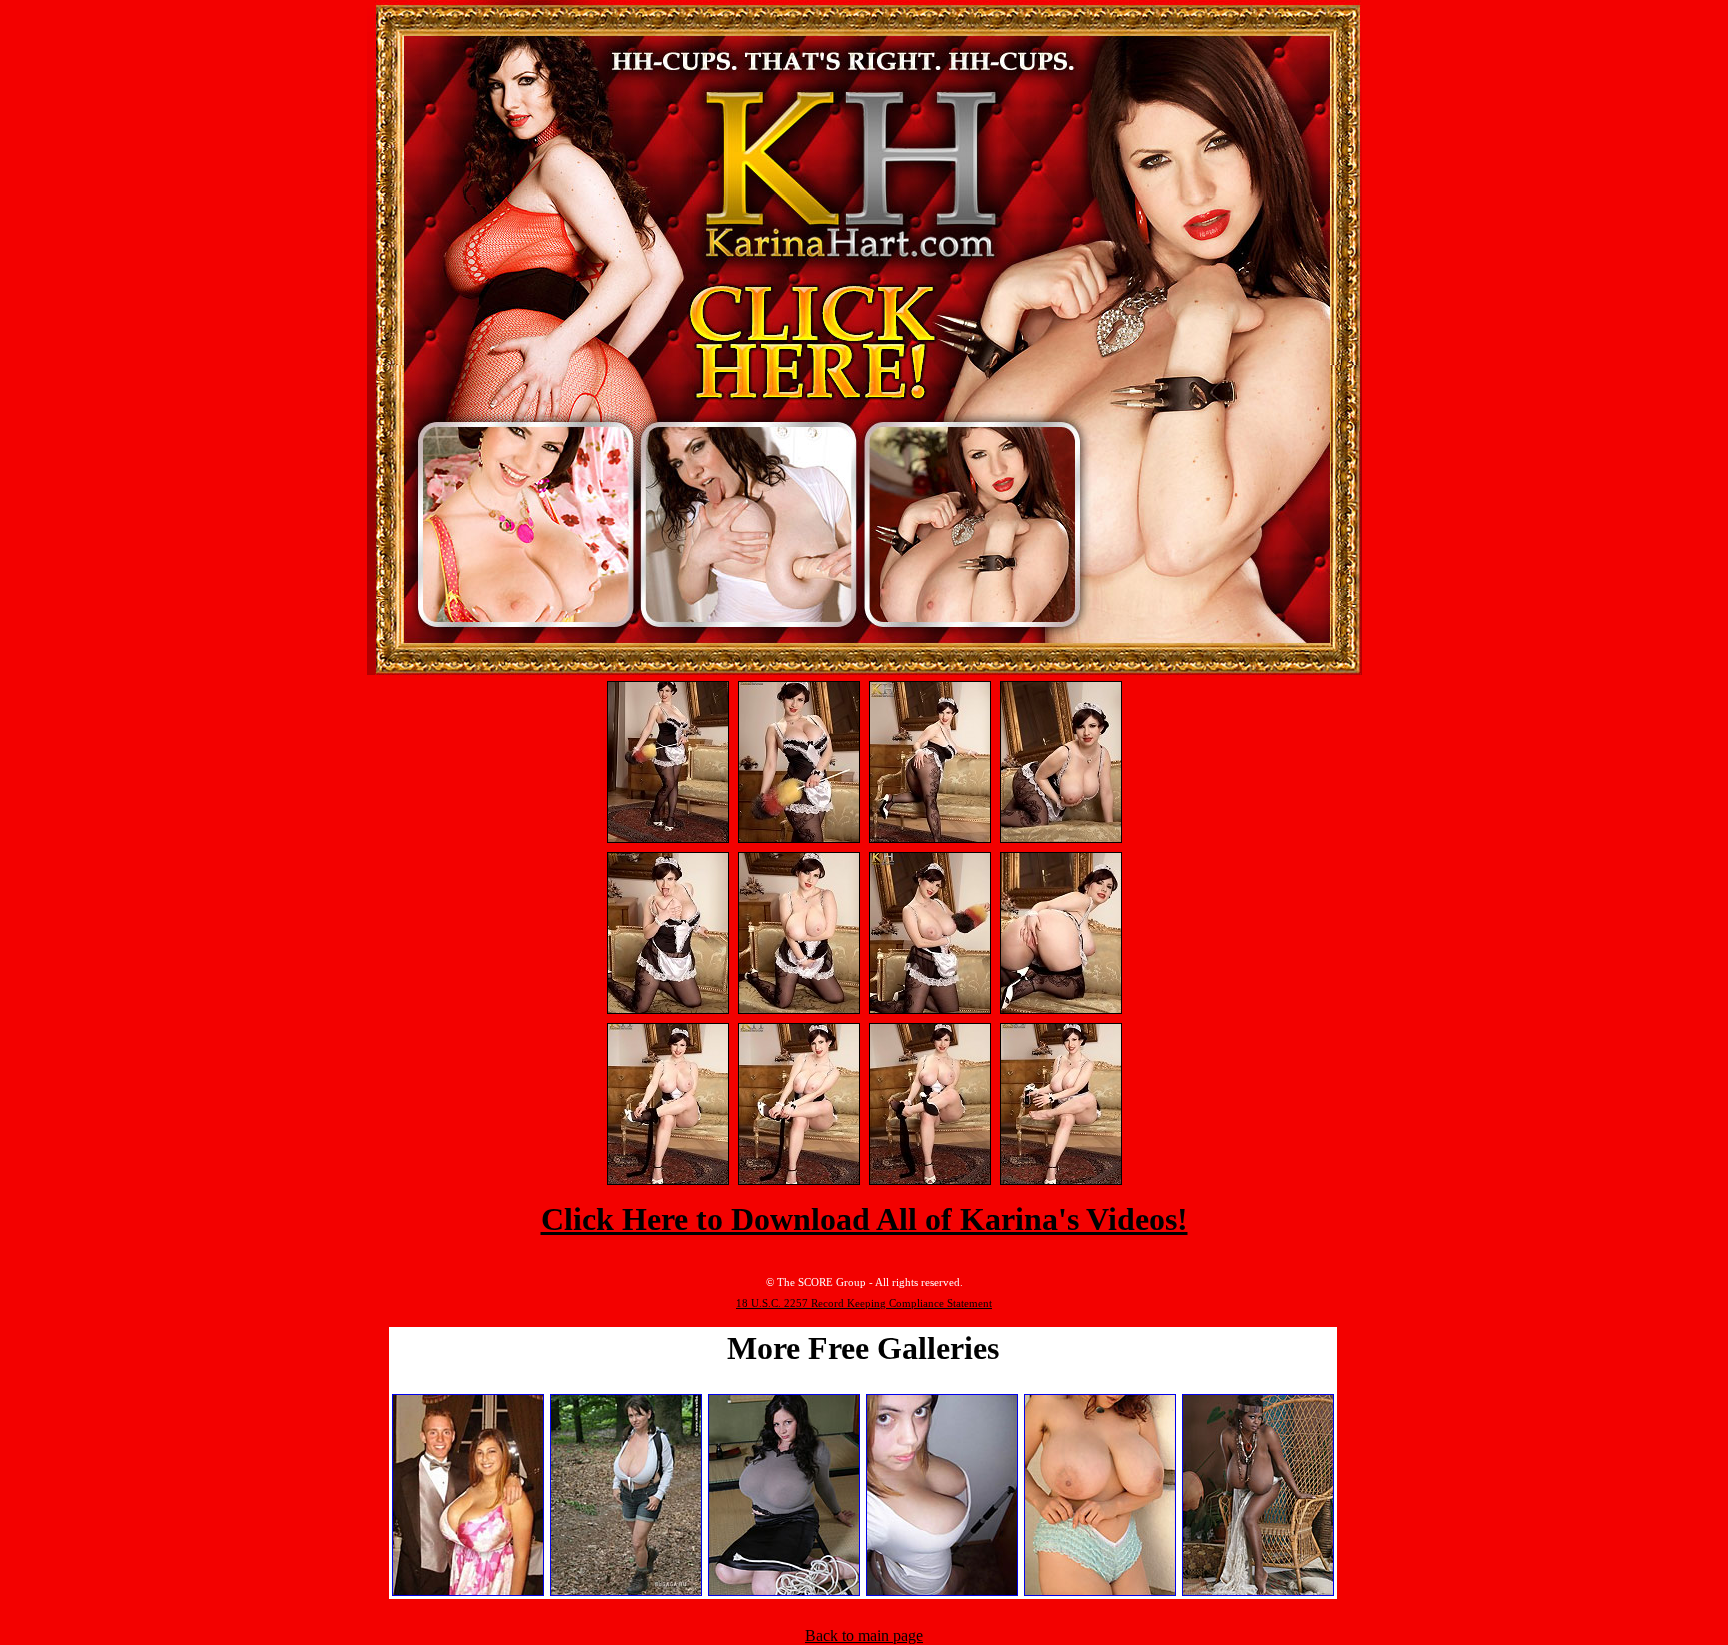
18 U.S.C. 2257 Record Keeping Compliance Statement (864, 1303)
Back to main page (864, 1635)
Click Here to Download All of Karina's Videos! (864, 1219)
